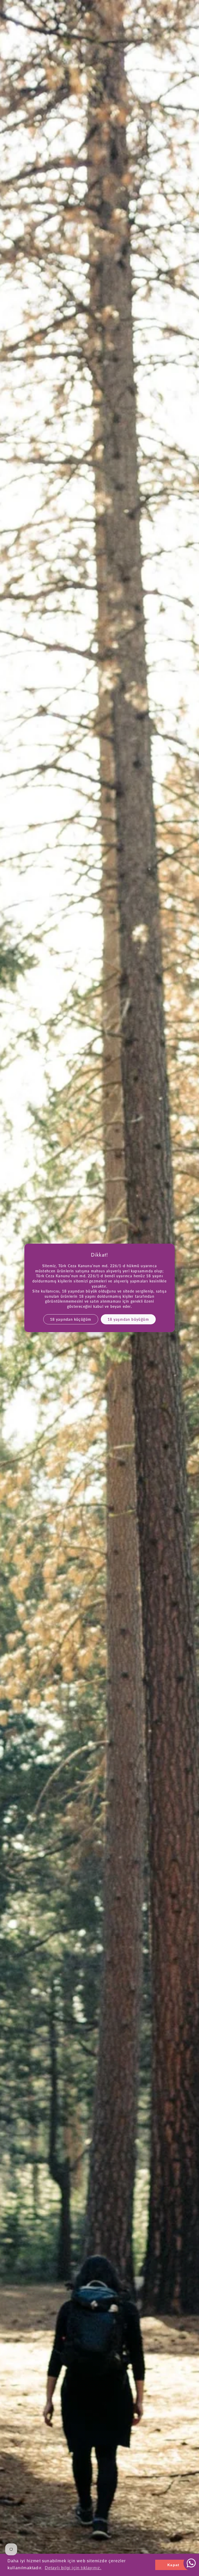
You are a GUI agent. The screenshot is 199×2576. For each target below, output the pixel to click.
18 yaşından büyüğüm (128, 1319)
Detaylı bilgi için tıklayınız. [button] (73, 2568)
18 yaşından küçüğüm (71, 1319)
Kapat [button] (173, 2565)
